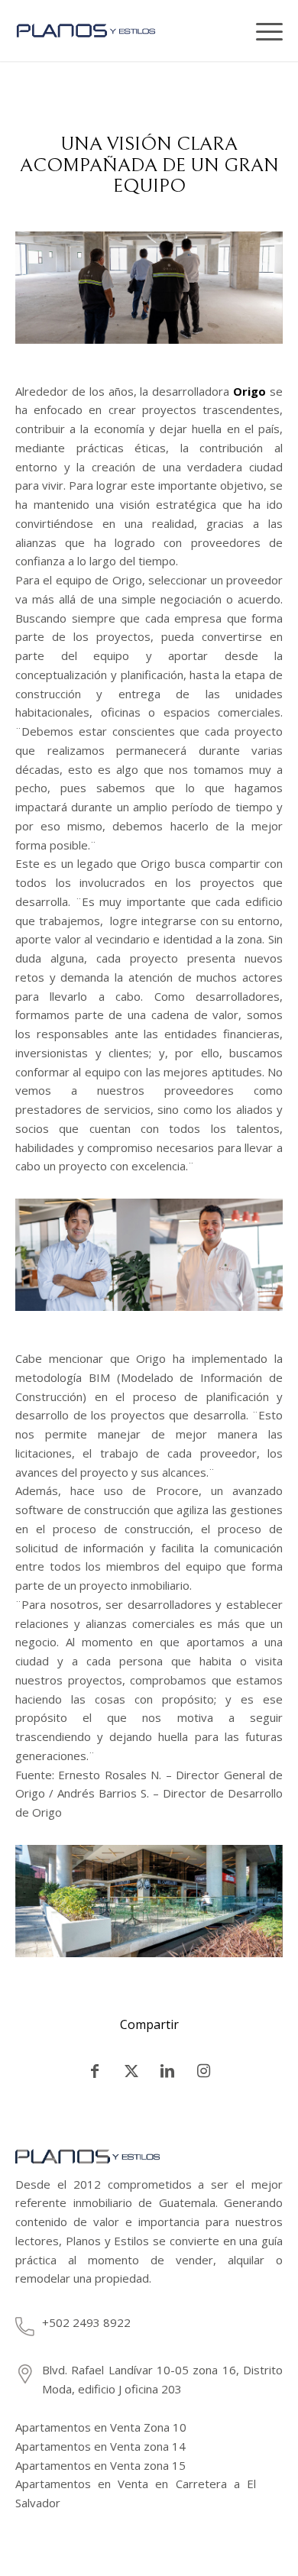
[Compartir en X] (131, 2071)
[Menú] (264, 31)
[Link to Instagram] (204, 2071)
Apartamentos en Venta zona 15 (100, 2465)
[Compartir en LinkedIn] (168, 2071)
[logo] (108, 31)
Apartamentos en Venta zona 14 (100, 2446)
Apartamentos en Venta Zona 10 (101, 2427)
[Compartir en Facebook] (95, 2071)
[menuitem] (233, 31)
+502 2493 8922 (86, 2322)
